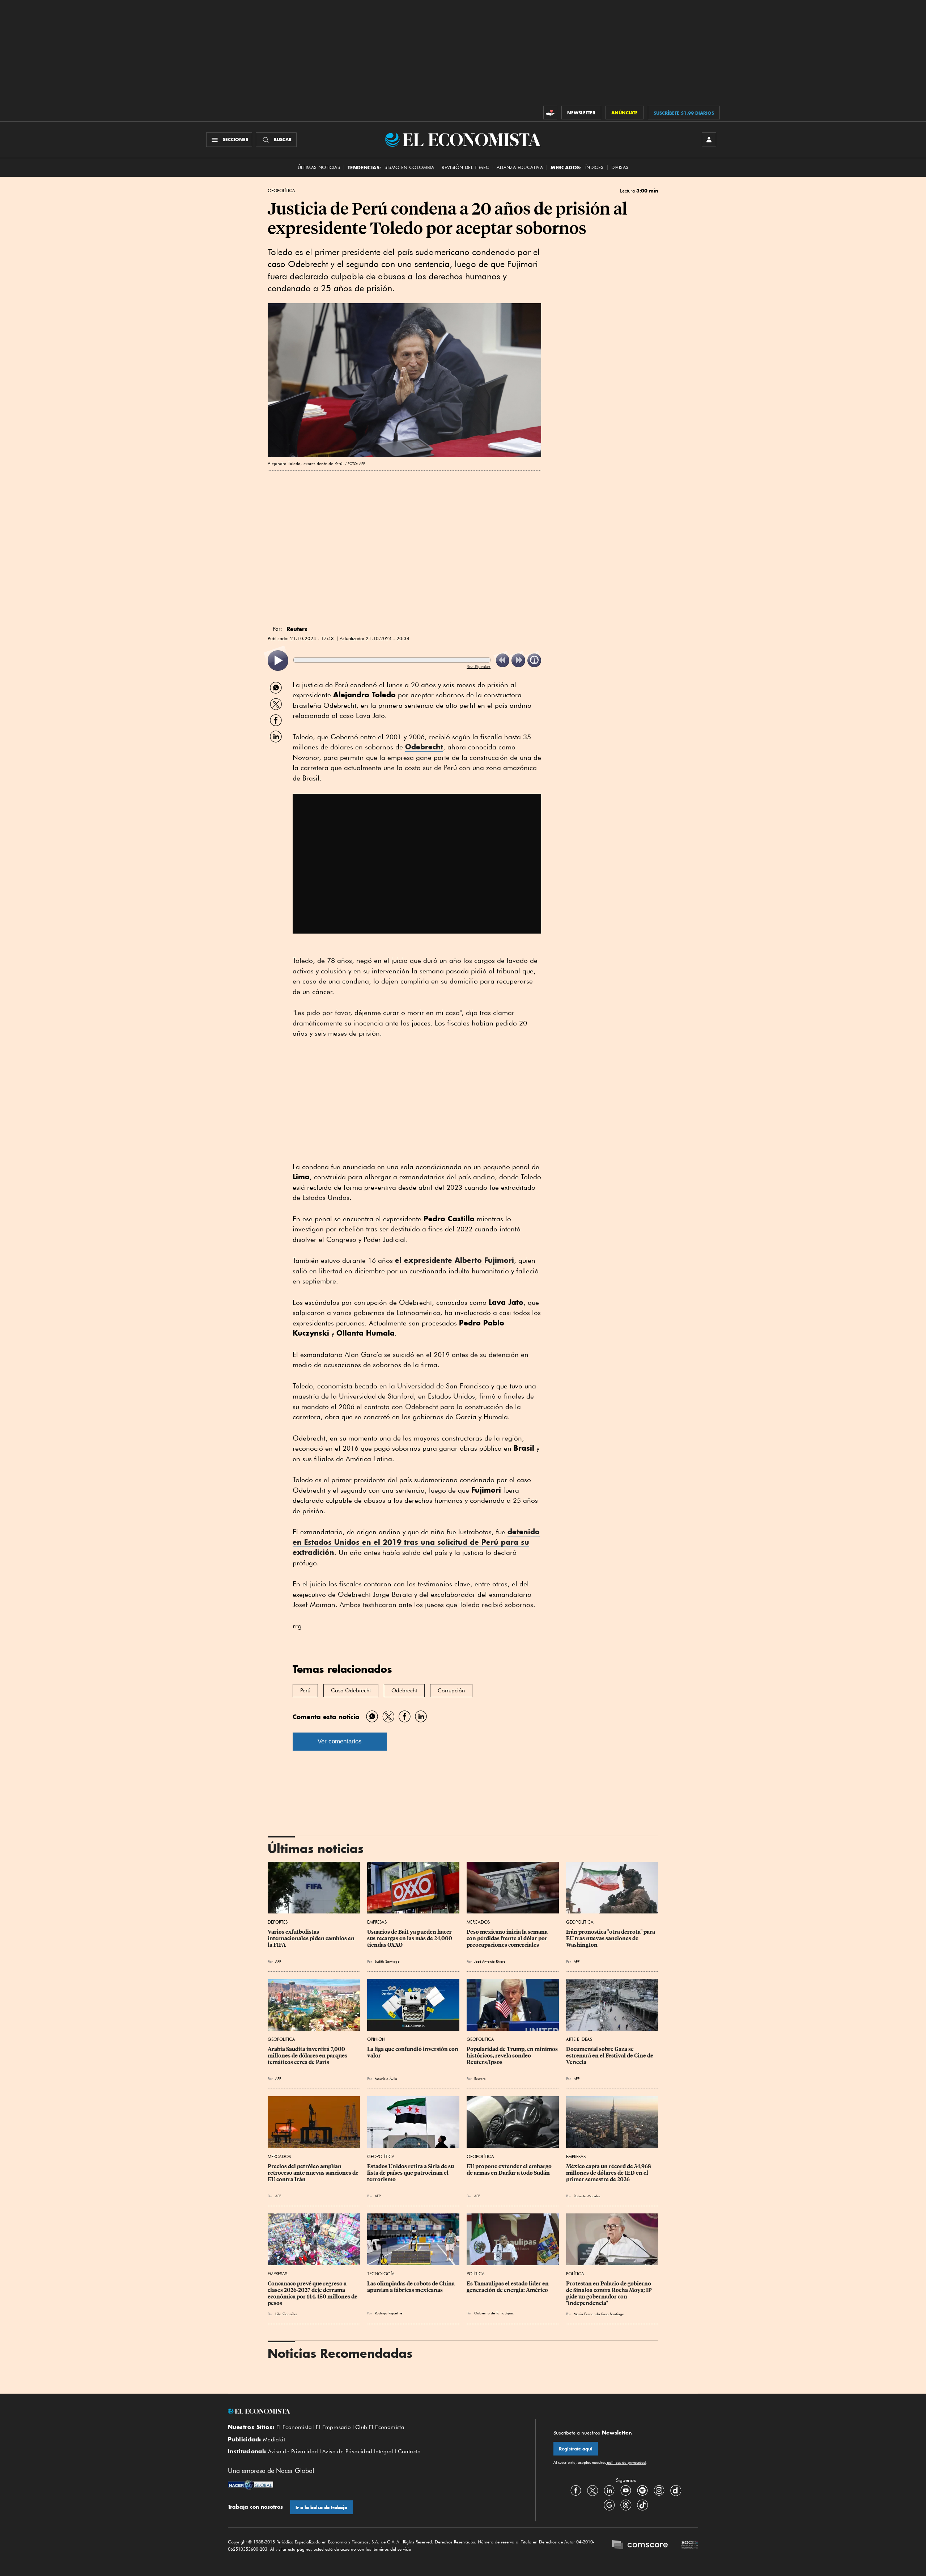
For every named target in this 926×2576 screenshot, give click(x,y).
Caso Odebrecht (351, 1691)
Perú (305, 1691)
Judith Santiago (387, 1961)
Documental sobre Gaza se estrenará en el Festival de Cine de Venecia (610, 2056)
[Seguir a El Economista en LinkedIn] (609, 2490)
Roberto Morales (587, 2196)
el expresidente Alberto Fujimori (454, 1260)
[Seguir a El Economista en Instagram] (659, 2490)
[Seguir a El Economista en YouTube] (626, 2490)
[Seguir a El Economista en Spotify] (642, 2490)
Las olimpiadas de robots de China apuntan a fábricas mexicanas (411, 2287)
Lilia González (286, 2314)
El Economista (294, 2427)
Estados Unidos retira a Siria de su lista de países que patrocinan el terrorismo (411, 2173)
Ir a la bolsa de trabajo (321, 2507)
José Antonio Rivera (490, 1961)
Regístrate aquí (576, 2449)
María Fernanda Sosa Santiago (599, 2314)
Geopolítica (281, 191)
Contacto (409, 2452)
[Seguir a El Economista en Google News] (609, 2505)
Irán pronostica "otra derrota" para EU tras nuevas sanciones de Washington (611, 1938)
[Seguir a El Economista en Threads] (626, 2505)
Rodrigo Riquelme (388, 2313)
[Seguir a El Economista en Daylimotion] (676, 2490)
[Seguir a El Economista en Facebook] (576, 2490)
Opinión (376, 2039)
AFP (278, 1961)
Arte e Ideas (579, 2039)
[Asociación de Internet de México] (690, 2546)
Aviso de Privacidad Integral (358, 2452)
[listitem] (278, 661)
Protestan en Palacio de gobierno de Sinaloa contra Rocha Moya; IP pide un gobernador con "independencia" (609, 2293)
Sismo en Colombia (409, 167)
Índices (594, 167)
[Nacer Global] (250, 2486)
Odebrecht (424, 747)
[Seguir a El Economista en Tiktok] (642, 2505)
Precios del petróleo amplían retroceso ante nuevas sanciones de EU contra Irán (314, 2173)
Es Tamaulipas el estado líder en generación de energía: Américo (508, 2287)
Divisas (620, 167)
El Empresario (333, 2427)
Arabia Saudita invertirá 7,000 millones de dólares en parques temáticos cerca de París (308, 2056)
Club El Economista (380, 2427)
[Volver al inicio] (373, 2411)
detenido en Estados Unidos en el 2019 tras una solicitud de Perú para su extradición (416, 1542)
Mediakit (274, 2440)
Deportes (278, 1922)
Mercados (478, 1922)
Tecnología (381, 2274)
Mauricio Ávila (386, 2078)
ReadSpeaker (479, 666)
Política (476, 2274)
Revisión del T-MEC (465, 167)
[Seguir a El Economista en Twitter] (592, 2490)
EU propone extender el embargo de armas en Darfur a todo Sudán (510, 2170)
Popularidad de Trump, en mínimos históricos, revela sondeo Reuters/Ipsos (513, 2056)
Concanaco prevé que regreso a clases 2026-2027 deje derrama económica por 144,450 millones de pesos (313, 2293)
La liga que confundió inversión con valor (413, 2052)
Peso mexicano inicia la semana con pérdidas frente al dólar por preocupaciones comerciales (508, 1938)
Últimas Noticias (319, 167)
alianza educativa (520, 167)
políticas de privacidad (626, 2462)
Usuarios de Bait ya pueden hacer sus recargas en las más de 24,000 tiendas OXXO (410, 1938)
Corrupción (451, 1691)
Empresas (377, 1922)
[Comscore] (640, 2546)
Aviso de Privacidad (293, 2452)
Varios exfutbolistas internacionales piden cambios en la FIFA (312, 1938)
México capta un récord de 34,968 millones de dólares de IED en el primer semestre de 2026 (609, 2173)
